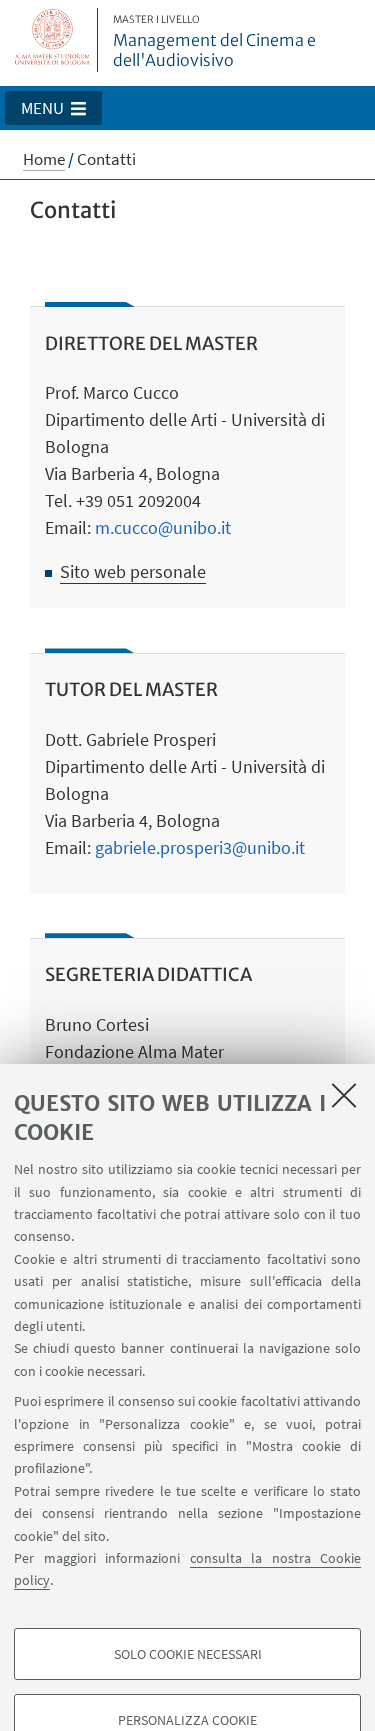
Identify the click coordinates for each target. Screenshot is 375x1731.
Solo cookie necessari (188, 1654)
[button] (53, 108)
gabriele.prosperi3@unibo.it (200, 847)
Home (44, 159)
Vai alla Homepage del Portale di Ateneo (53, 40)
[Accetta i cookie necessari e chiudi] (344, 1095)
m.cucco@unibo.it (163, 527)
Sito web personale (133, 571)
